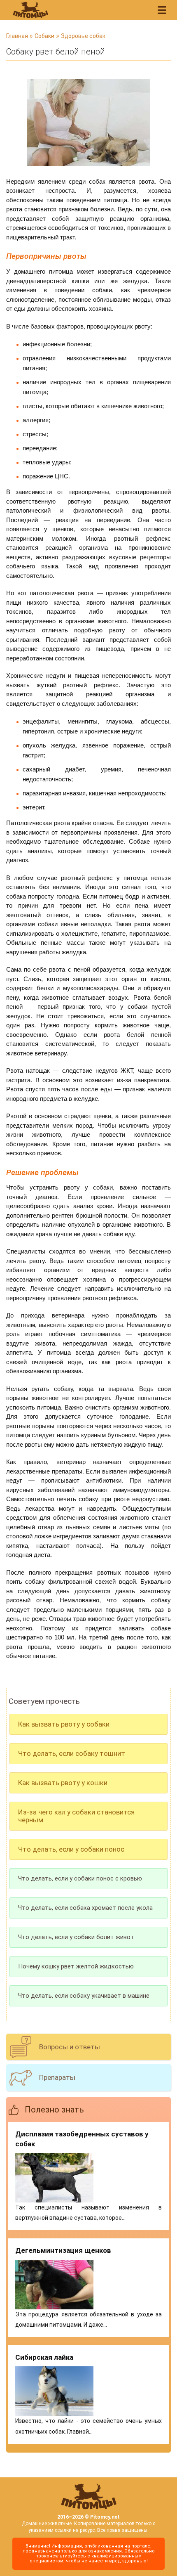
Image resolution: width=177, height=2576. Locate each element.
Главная (17, 36)
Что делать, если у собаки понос (71, 1849)
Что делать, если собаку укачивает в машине (84, 1996)
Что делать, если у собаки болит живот (76, 1937)
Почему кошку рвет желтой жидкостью (76, 1966)
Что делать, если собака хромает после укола (85, 1908)
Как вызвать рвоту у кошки (63, 1783)
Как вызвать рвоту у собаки (64, 1724)
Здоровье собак (83, 36)
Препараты (57, 2077)
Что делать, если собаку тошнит (72, 1753)
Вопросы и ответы (70, 2047)
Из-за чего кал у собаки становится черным (76, 1816)
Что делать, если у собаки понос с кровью (80, 1878)
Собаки (44, 36)
